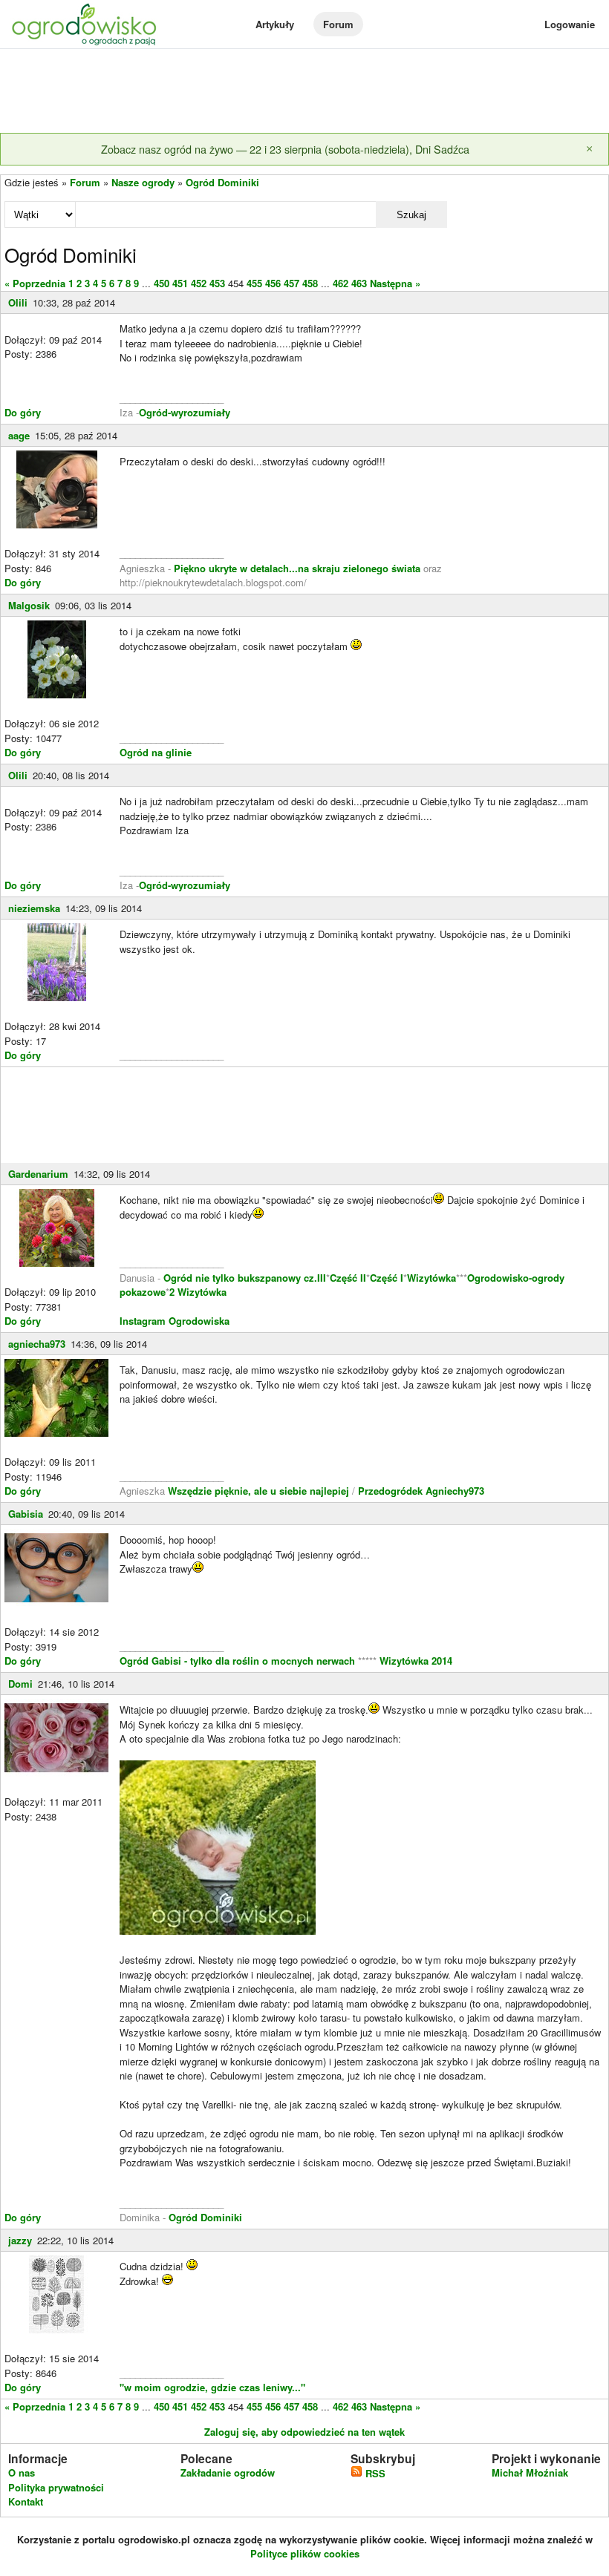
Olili (18, 302)
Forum (338, 24)
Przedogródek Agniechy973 (421, 1491)
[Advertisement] (304, 92)
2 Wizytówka (198, 1292)
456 (273, 283)
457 (292, 283)
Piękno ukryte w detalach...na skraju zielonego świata (297, 568)
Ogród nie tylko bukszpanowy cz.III (245, 1278)
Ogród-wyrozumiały (185, 412)
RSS (374, 2473)
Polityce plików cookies (305, 2553)
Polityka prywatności (56, 2487)
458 (310, 283)
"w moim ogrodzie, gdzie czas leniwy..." (212, 2387)
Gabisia (26, 1514)
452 (199, 283)
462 (341, 283)
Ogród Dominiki (222, 182)
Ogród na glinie (156, 752)
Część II (348, 1278)
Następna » (395, 283)
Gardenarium (38, 1174)
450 (162, 283)
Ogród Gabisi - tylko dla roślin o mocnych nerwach (239, 1661)
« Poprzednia (35, 283)
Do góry (23, 412)
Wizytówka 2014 (416, 1661)
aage (19, 435)
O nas (22, 2472)
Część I (387, 1278)
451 (180, 283)
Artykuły (275, 24)
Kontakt (26, 2501)
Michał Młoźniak (530, 2472)
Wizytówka (431, 1278)
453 (217, 283)
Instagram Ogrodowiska (175, 1321)
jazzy (20, 2240)
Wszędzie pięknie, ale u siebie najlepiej (260, 1491)
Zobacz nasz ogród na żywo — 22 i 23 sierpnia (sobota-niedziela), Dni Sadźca (285, 149)
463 (359, 283)
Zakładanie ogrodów (228, 2472)
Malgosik (29, 605)
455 (254, 283)
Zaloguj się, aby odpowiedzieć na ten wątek (304, 2432)
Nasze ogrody (143, 182)
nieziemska (34, 908)
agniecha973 (37, 1344)
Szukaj (411, 215)
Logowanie (570, 24)
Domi (20, 1684)
